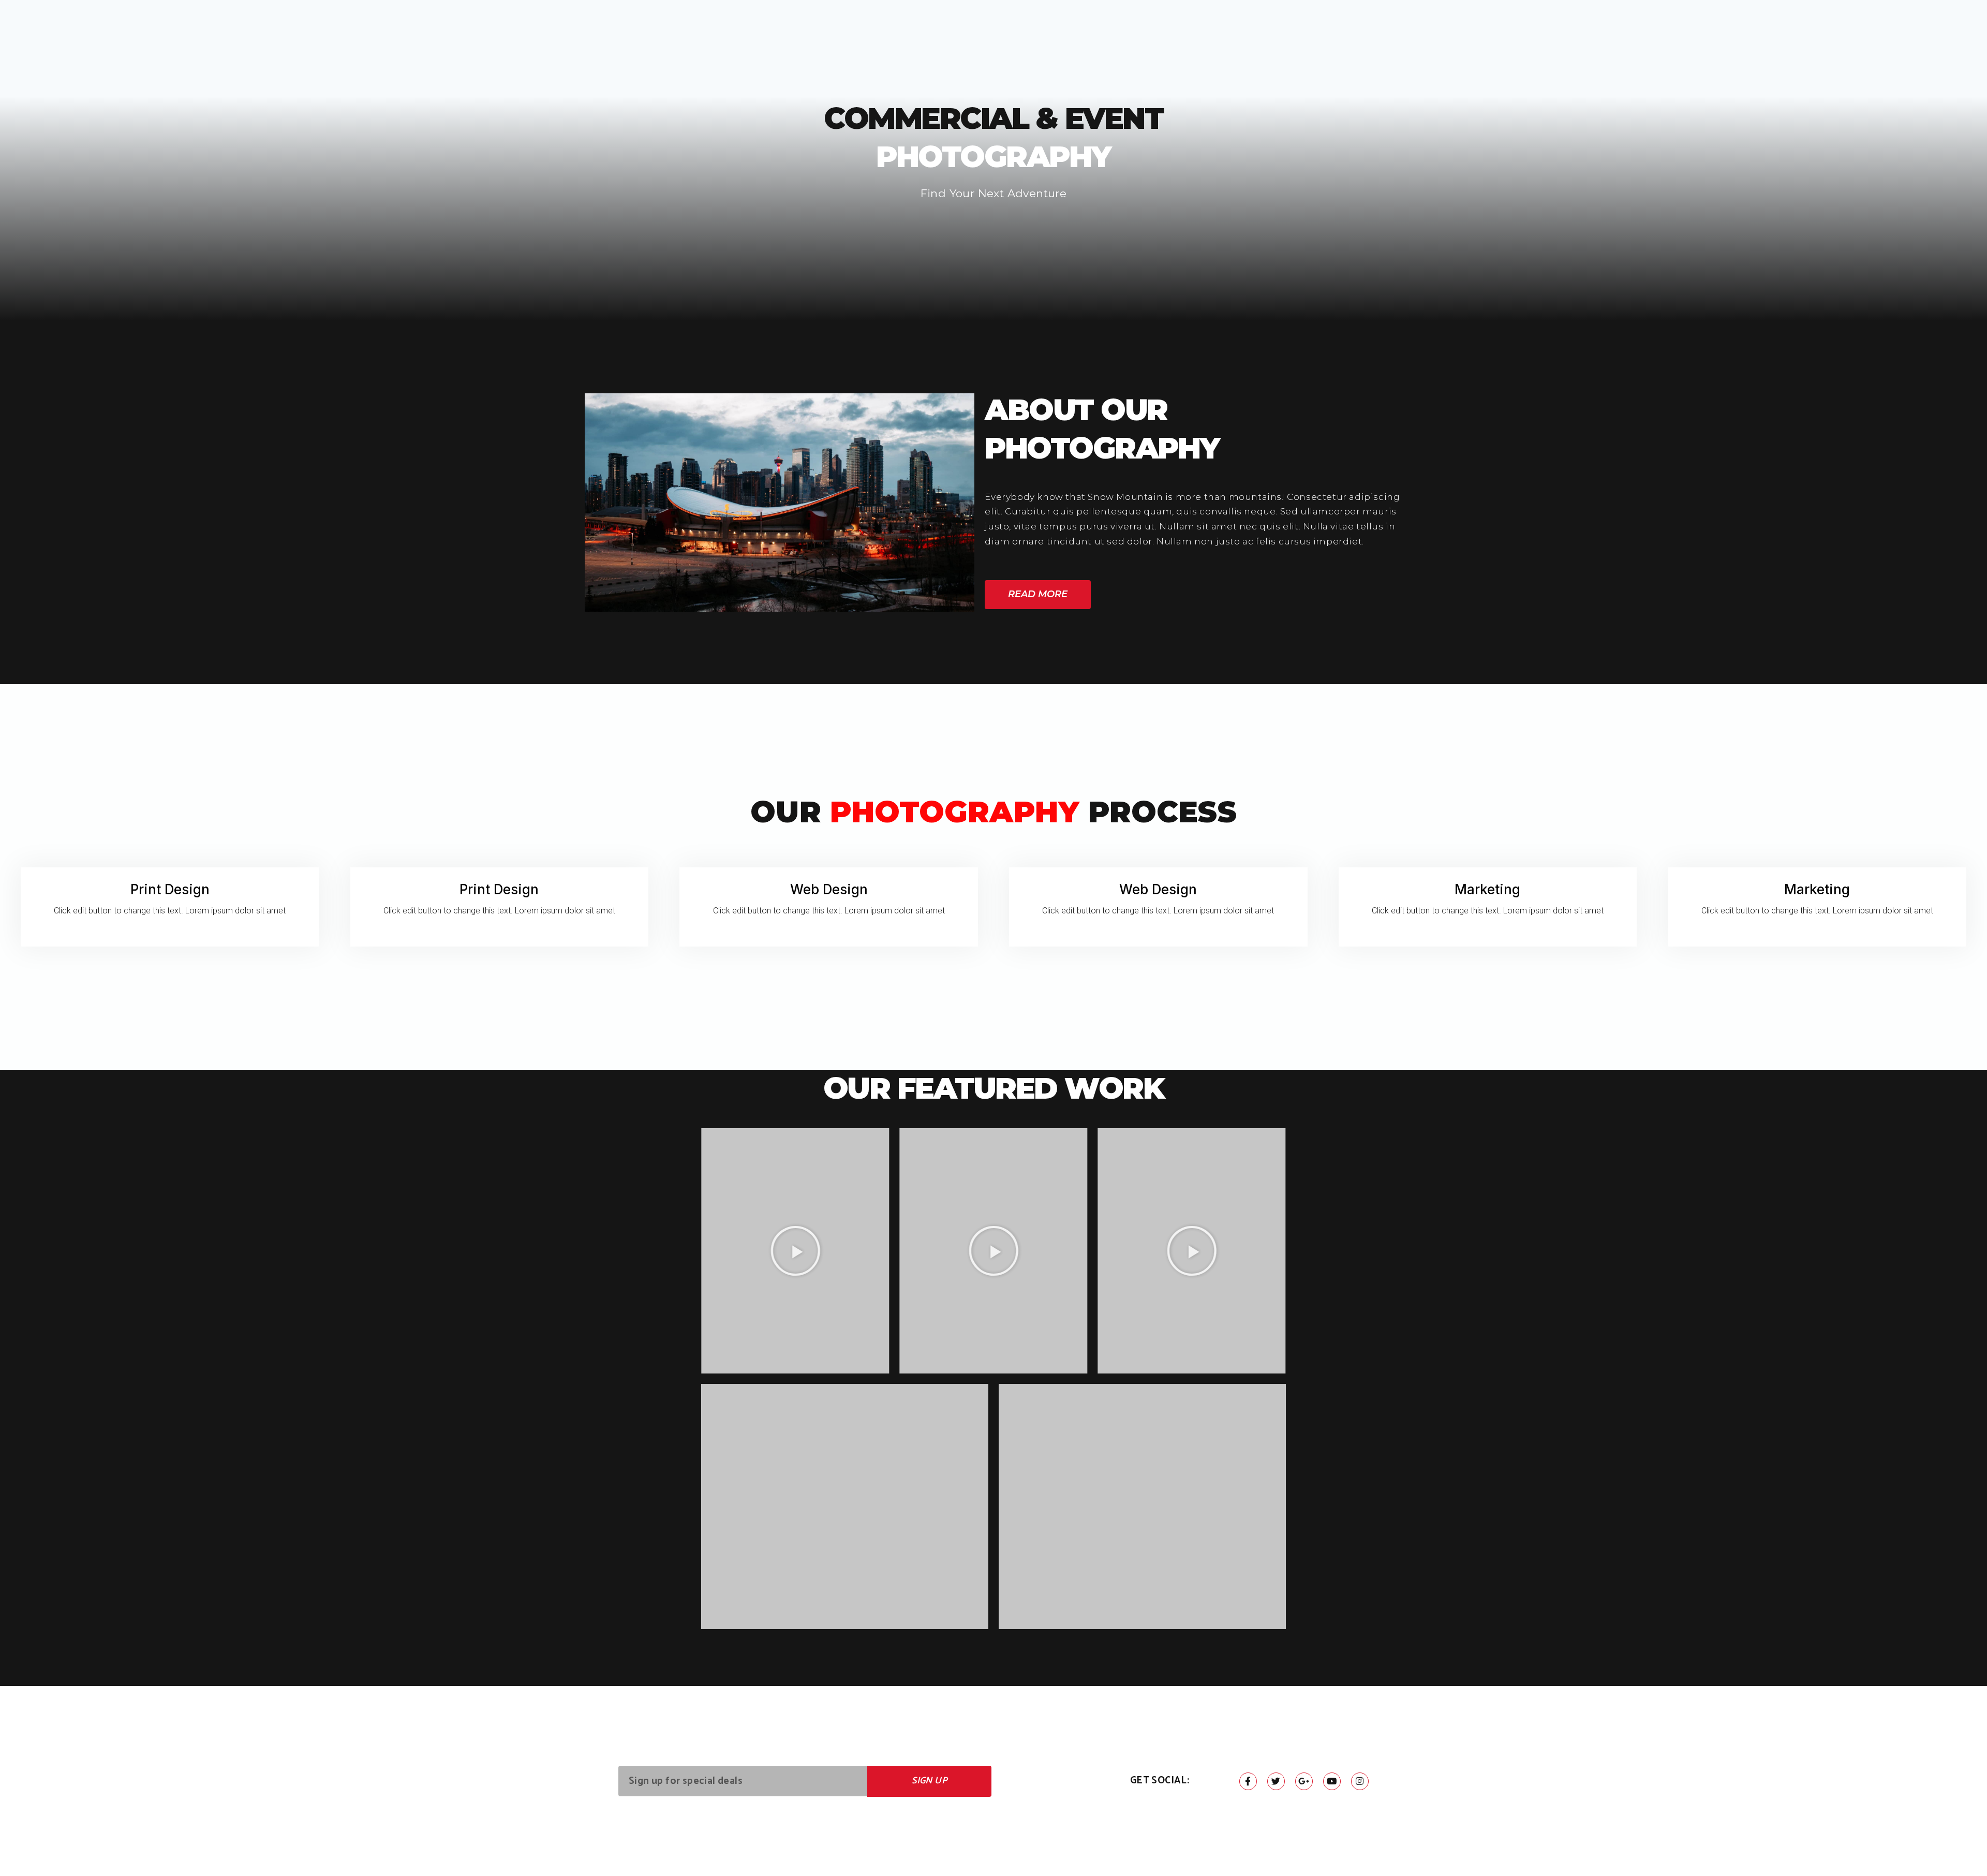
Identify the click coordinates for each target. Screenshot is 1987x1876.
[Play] (795, 1251)
